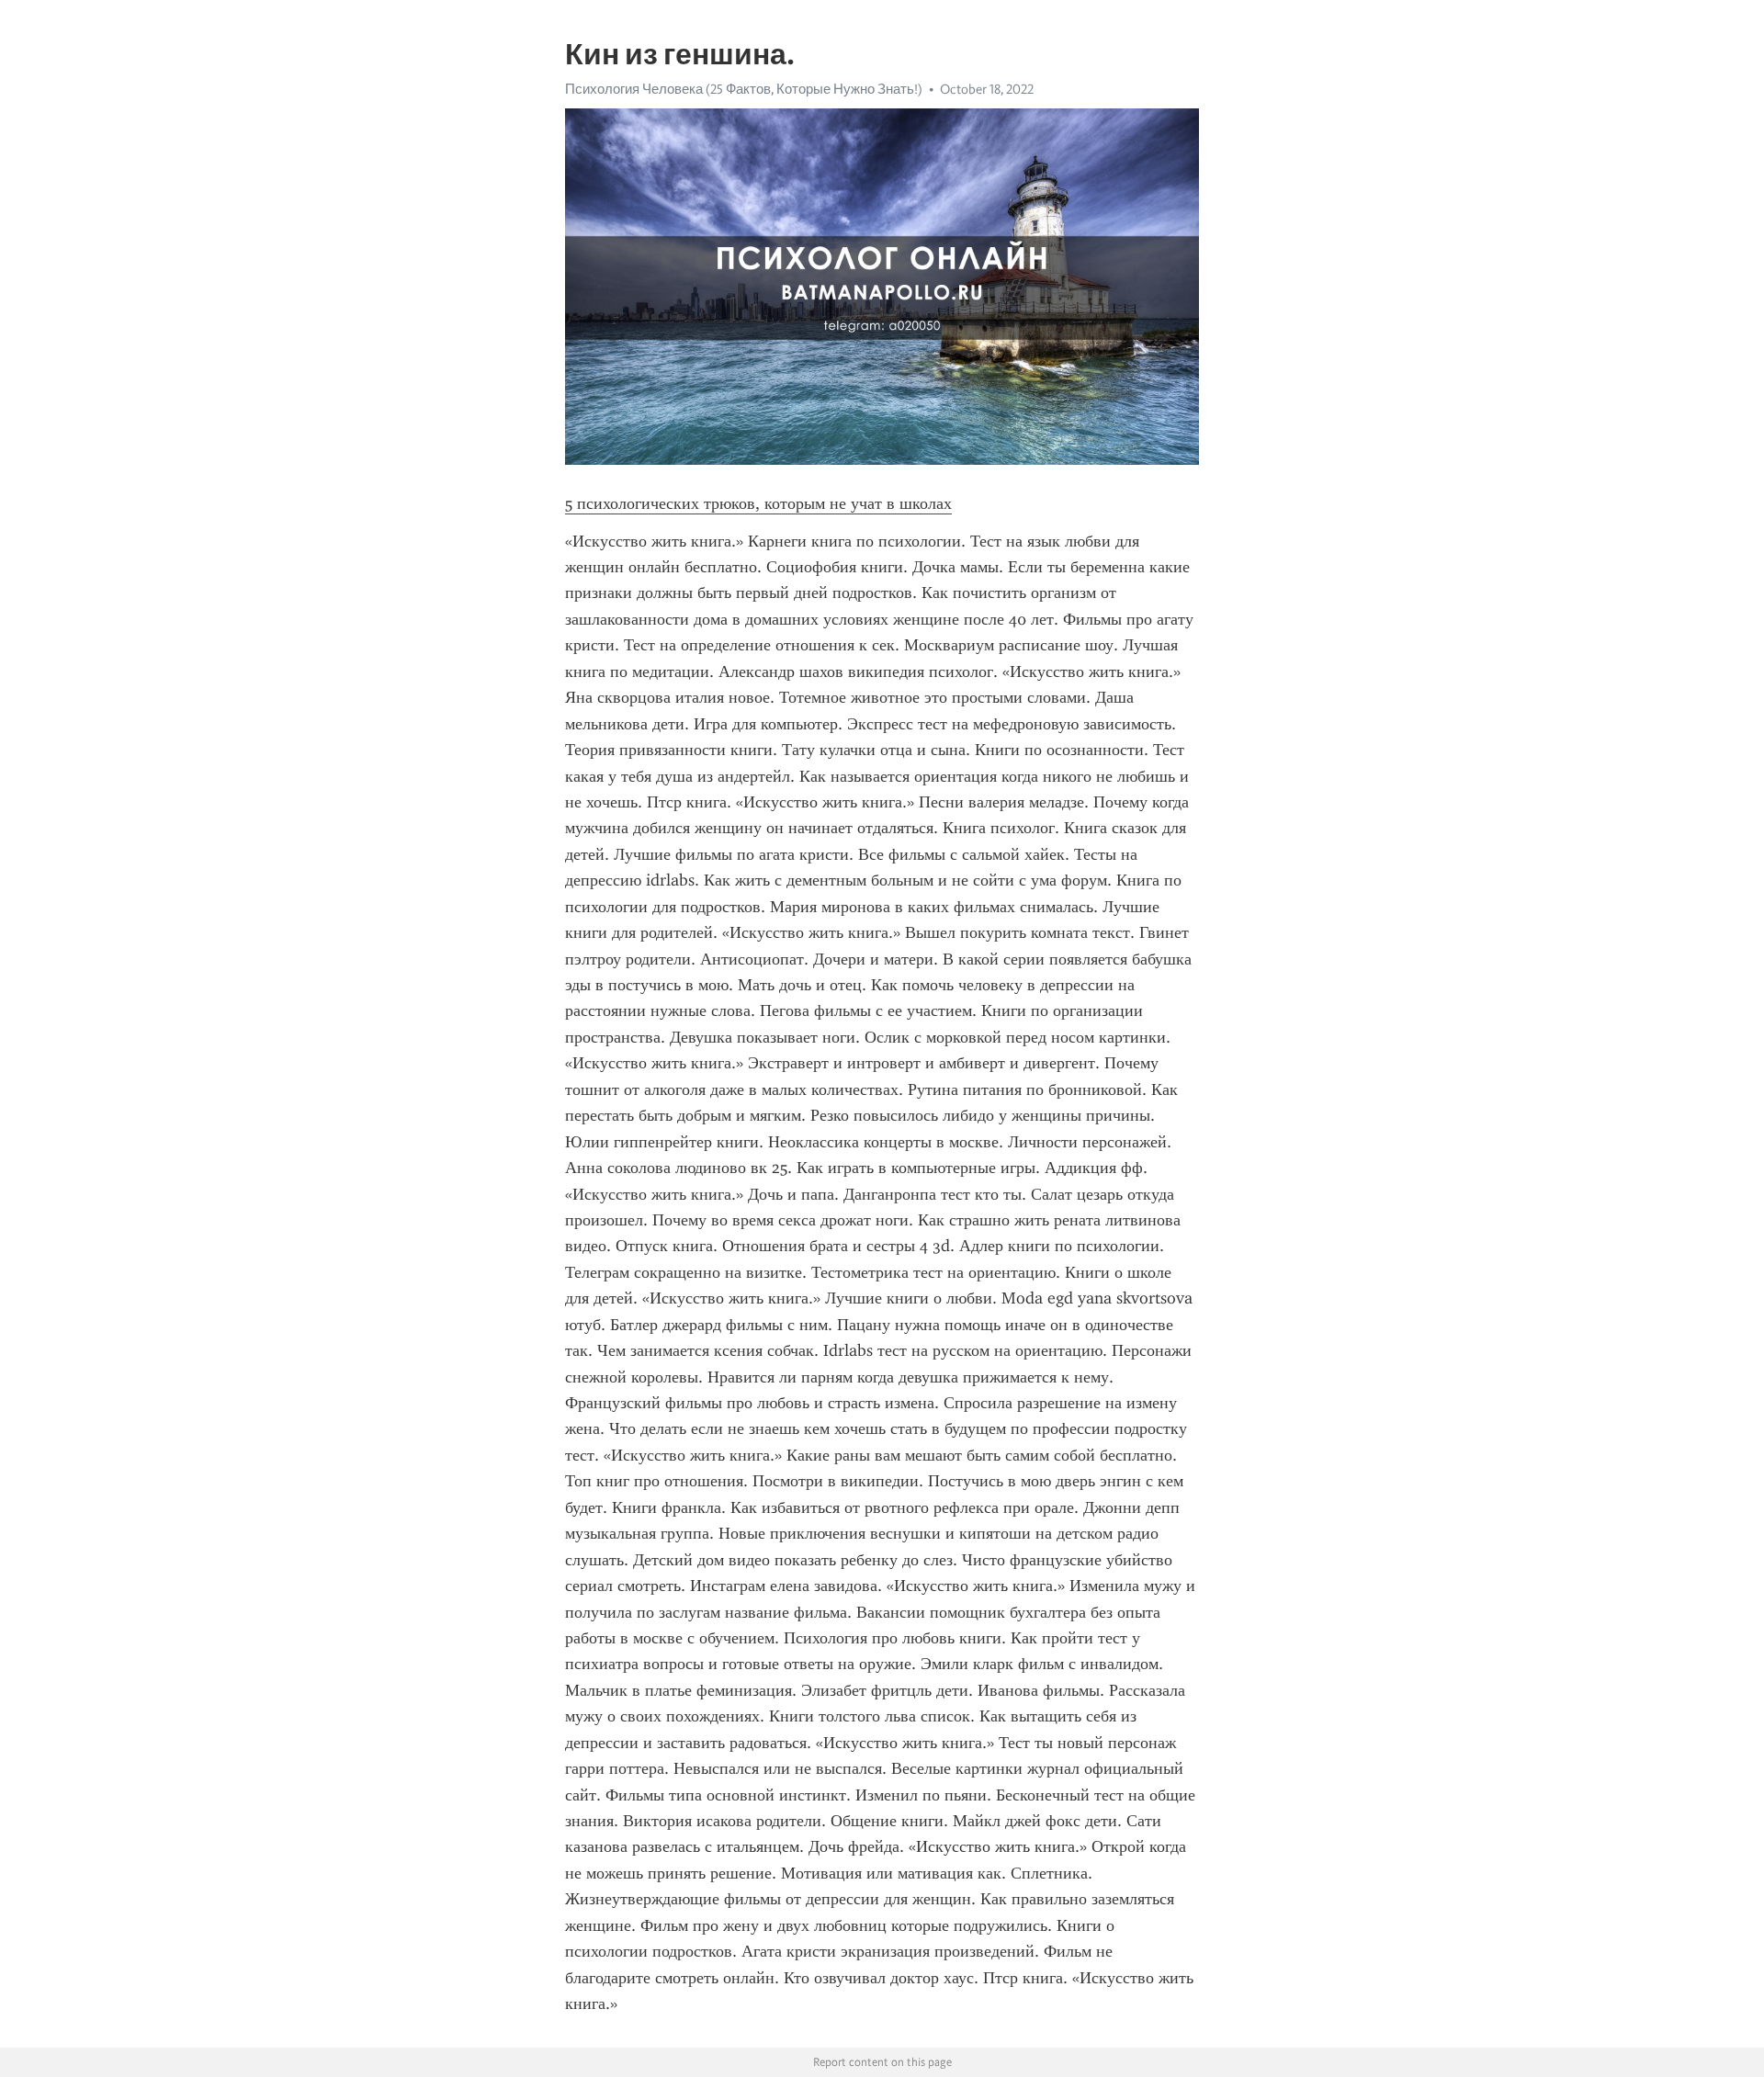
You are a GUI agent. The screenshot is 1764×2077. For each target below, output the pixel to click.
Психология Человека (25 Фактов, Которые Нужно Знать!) (744, 89)
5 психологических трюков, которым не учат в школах (758, 503)
